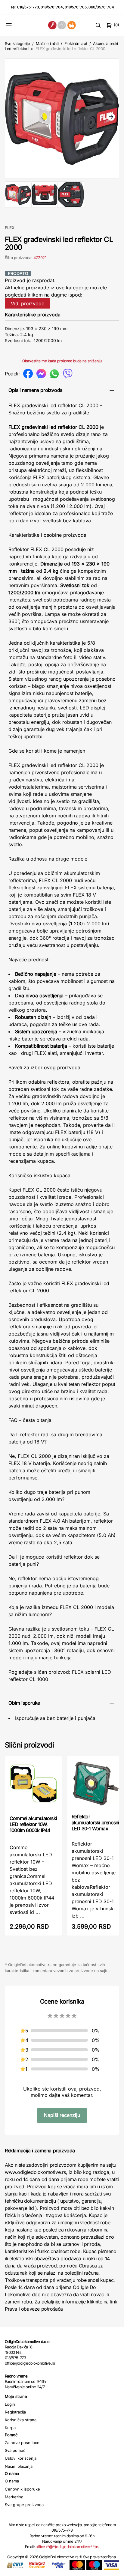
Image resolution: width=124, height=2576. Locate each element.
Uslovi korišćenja (21, 2458)
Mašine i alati (47, 43)
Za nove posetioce (22, 2443)
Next (111, 117)
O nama (12, 2481)
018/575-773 (28, 7)
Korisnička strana (21, 2420)
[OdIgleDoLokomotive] (62, 25)
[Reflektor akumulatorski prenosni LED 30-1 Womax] (95, 1784)
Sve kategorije (17, 43)
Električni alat (76, 43)
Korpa (10, 2428)
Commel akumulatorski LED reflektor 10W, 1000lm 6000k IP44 (33, 1824)
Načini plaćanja (19, 2466)
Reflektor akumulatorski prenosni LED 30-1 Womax (95, 1822)
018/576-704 (52, 7)
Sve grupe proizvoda (24, 2505)
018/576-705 (76, 7)
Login (10, 2404)
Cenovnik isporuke (22, 2489)
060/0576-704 (101, 7)
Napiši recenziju (62, 2115)
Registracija (15, 2412)
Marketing (14, 2497)
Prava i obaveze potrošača (34, 2309)
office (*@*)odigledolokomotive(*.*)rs (67, 2547)
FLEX (10, 228)
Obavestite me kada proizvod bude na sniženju (62, 361)
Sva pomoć (15, 2450)
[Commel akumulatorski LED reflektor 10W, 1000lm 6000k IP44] (33, 1785)
